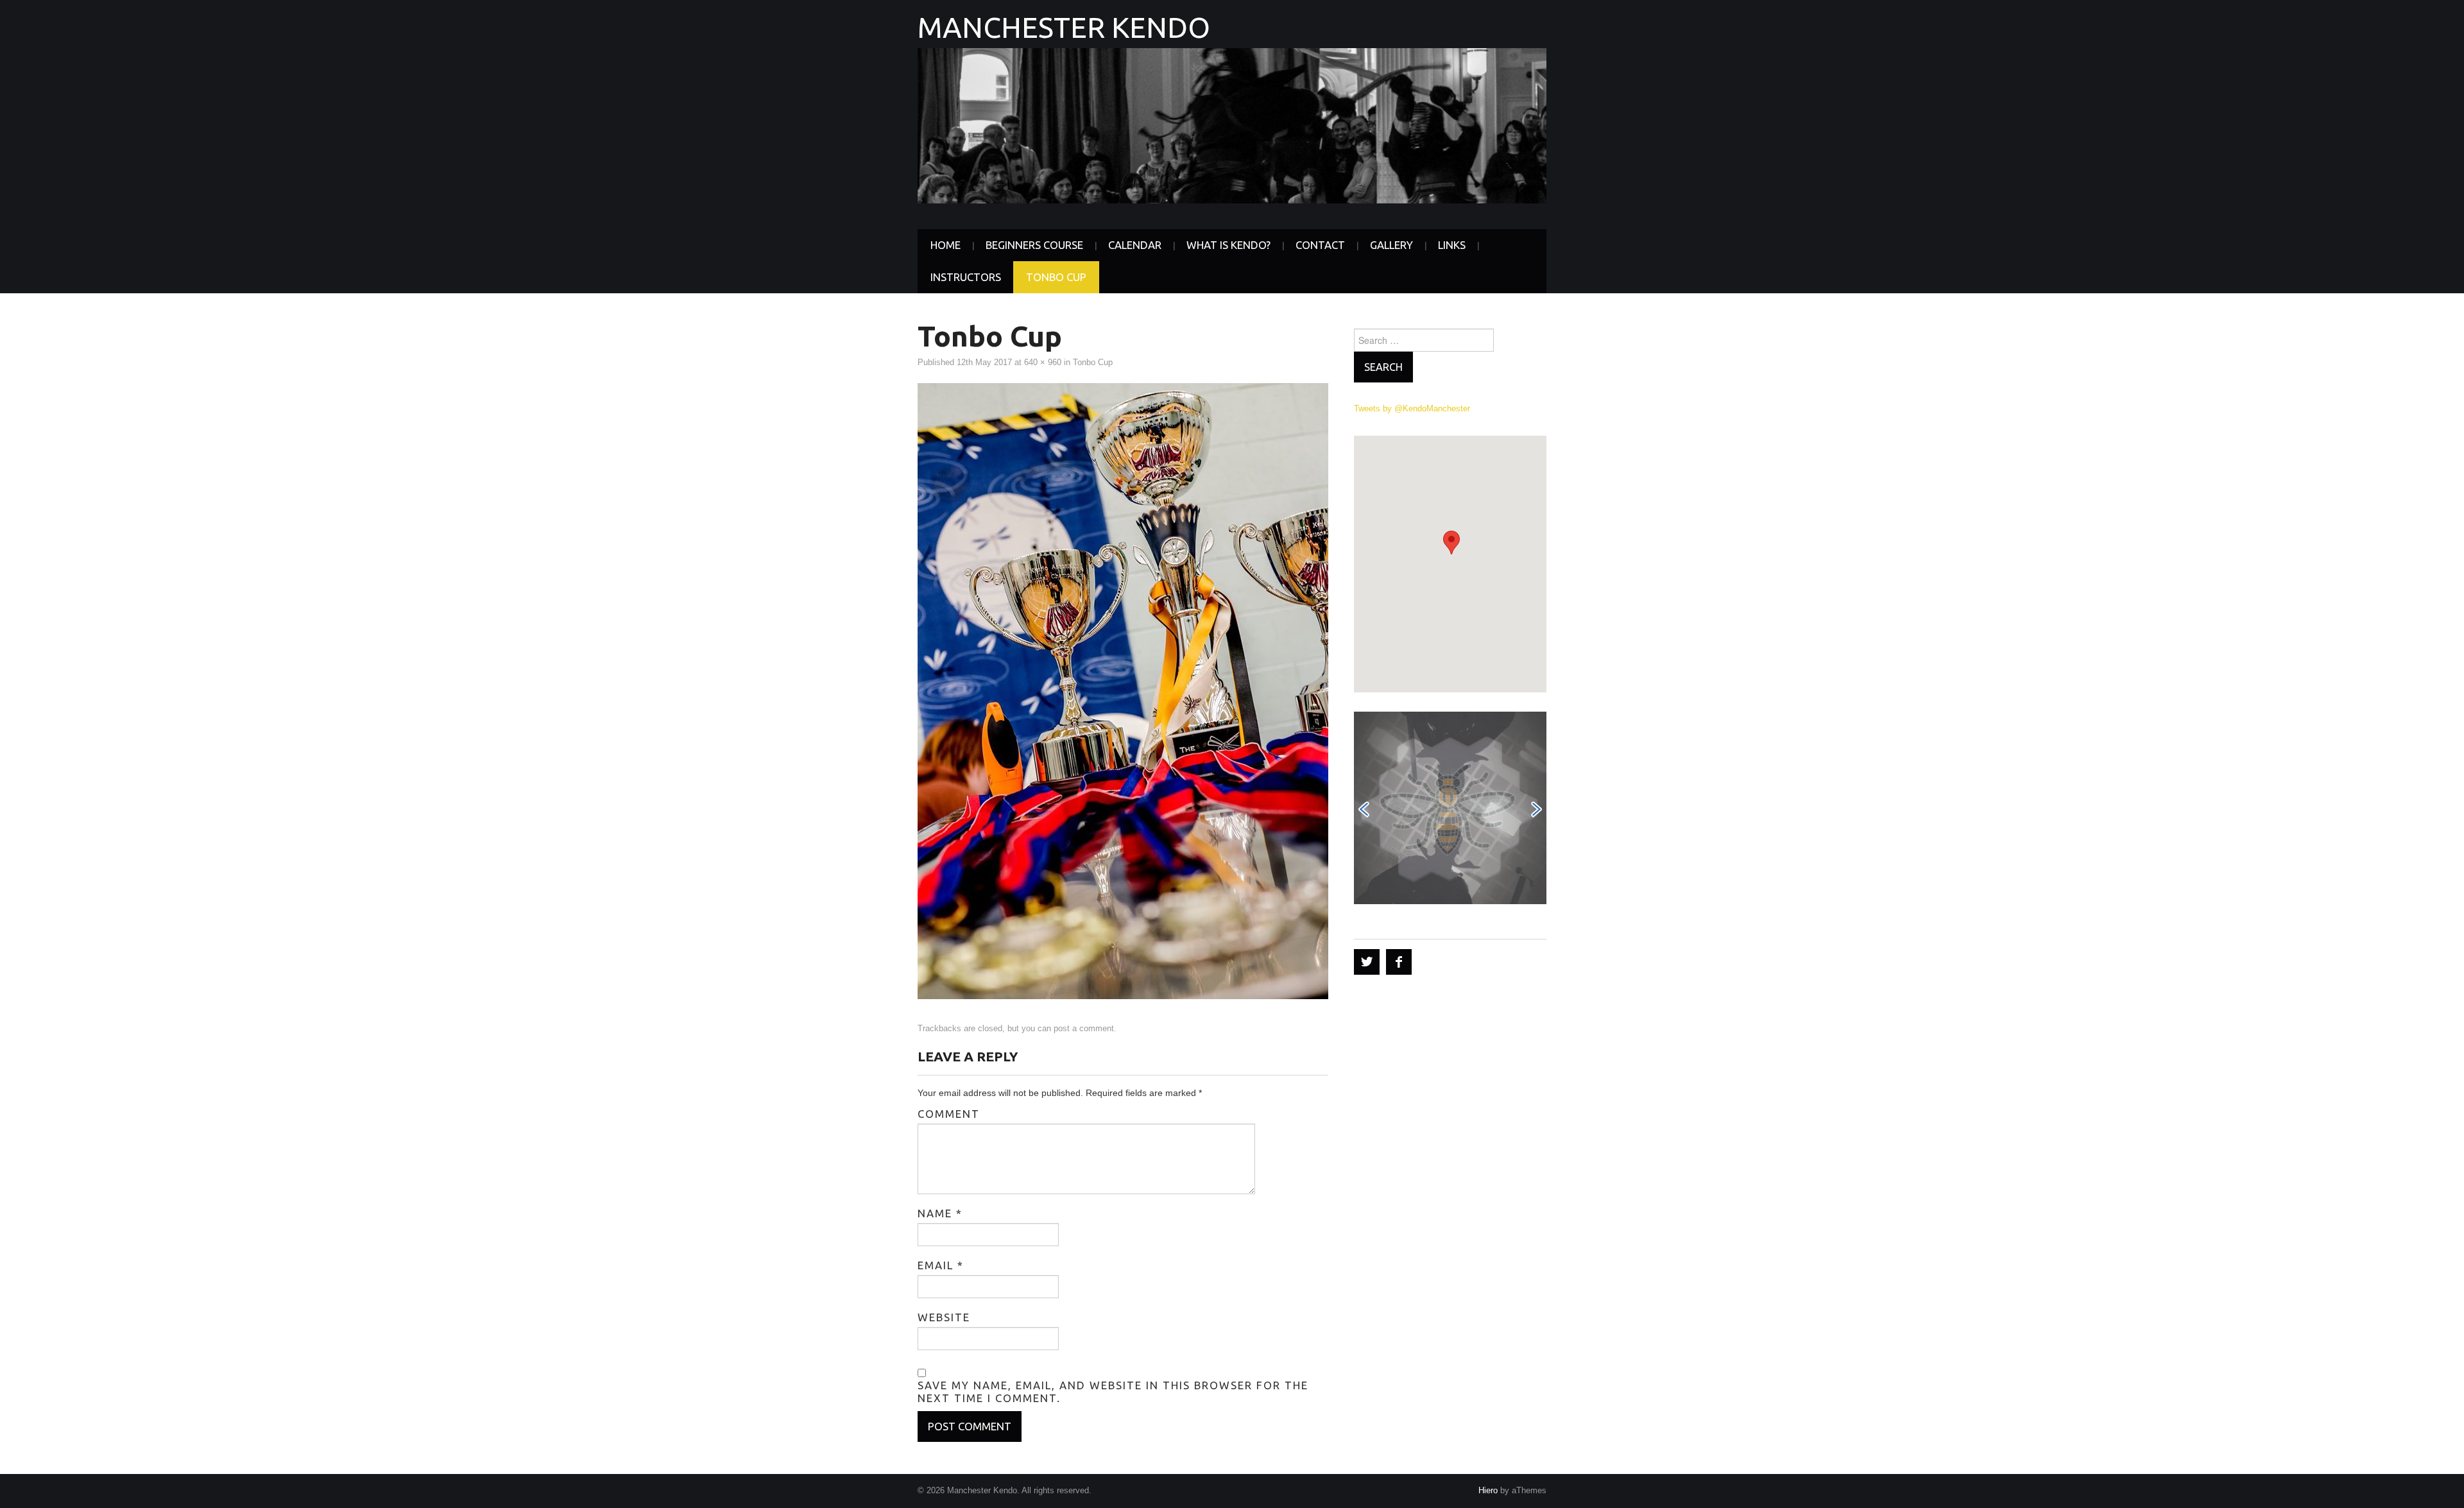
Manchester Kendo (1064, 27)
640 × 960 (1043, 363)
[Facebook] (1399, 962)
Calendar (1135, 245)
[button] (1451, 543)
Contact (1320, 245)
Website (944, 1317)
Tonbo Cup (1056, 277)
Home (945, 245)
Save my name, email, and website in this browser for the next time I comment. (1113, 1392)
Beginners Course (1034, 245)
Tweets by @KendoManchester (1412, 409)
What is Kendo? (1228, 245)
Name (940, 1213)
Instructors (966, 277)
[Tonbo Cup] (1123, 690)
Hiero (1488, 1491)
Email (941, 1265)
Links (1452, 245)
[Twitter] (1367, 962)
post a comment (1084, 1029)
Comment (949, 1114)
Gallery (1391, 245)
